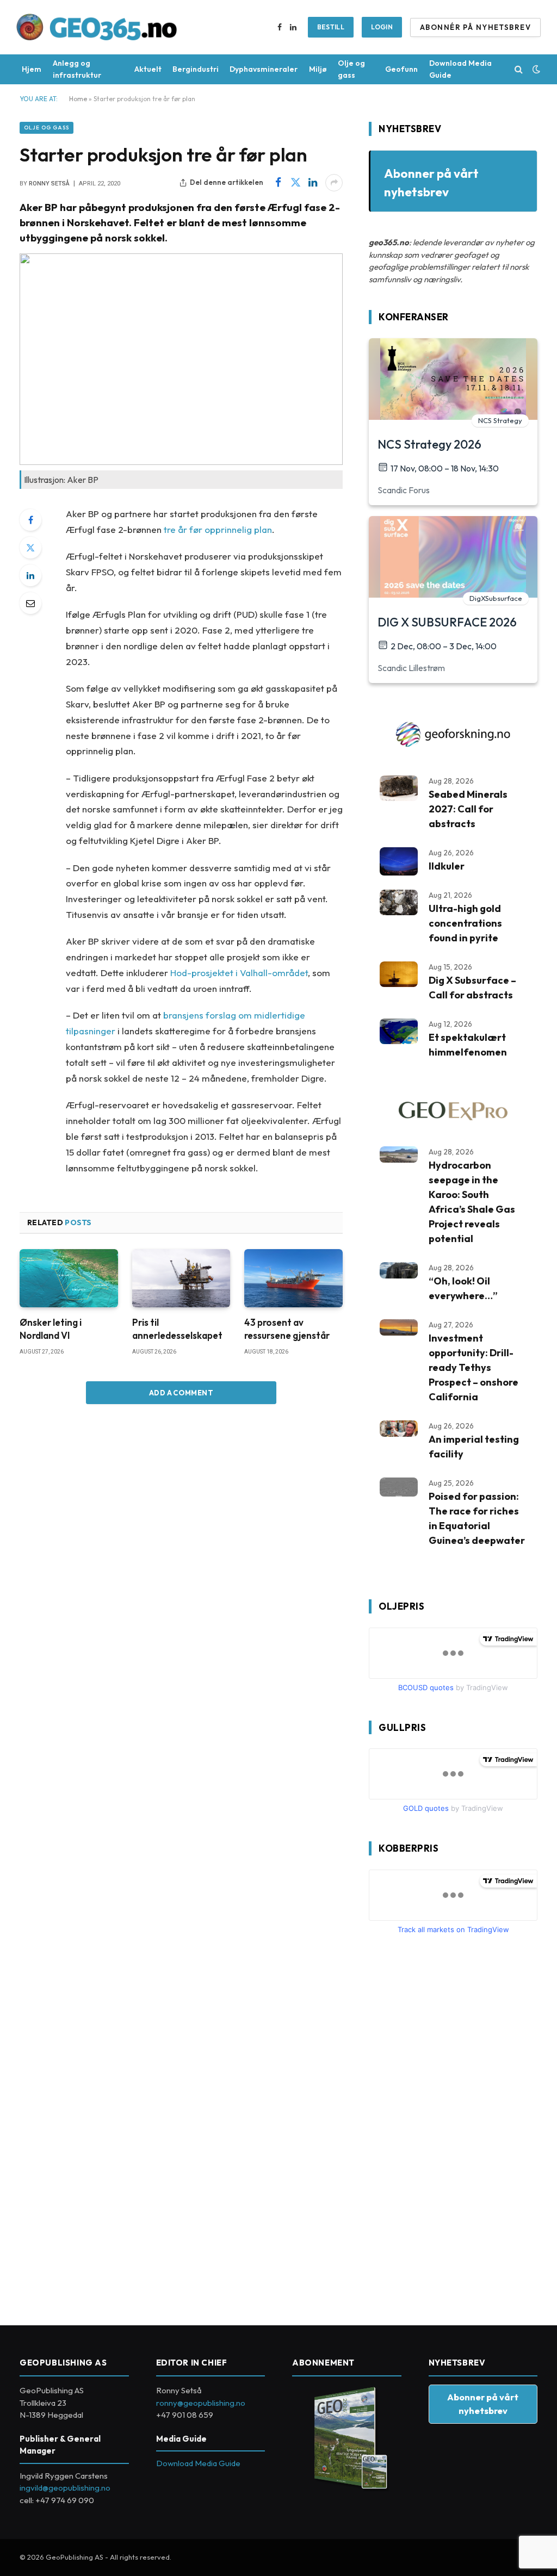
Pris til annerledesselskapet (177, 1329)
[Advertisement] (450, 2126)
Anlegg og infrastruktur (77, 69)
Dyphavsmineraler (264, 69)
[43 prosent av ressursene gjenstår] (293, 1278)
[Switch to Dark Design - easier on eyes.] (535, 69)
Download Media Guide (460, 69)
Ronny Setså (49, 184)
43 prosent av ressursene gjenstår (287, 1329)
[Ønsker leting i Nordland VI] (69, 1278)
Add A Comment (181, 1393)
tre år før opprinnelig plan (218, 529)
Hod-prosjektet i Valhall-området (239, 973)
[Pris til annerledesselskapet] (181, 1278)
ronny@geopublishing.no (201, 2403)
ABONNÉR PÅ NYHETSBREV (475, 27)
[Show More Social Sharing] (334, 183)
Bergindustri (196, 69)
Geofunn (401, 69)
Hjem (32, 69)
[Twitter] (30, 548)
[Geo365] (97, 27)
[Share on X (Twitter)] (295, 183)
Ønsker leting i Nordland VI (51, 1329)
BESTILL (331, 27)
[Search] (519, 69)
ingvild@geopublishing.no (65, 2488)
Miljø (318, 69)
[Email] (30, 603)
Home (78, 99)
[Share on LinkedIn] (313, 183)
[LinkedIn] (30, 575)
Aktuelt (148, 69)
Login (382, 27)
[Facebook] (30, 520)
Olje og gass (351, 69)
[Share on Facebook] (278, 183)
